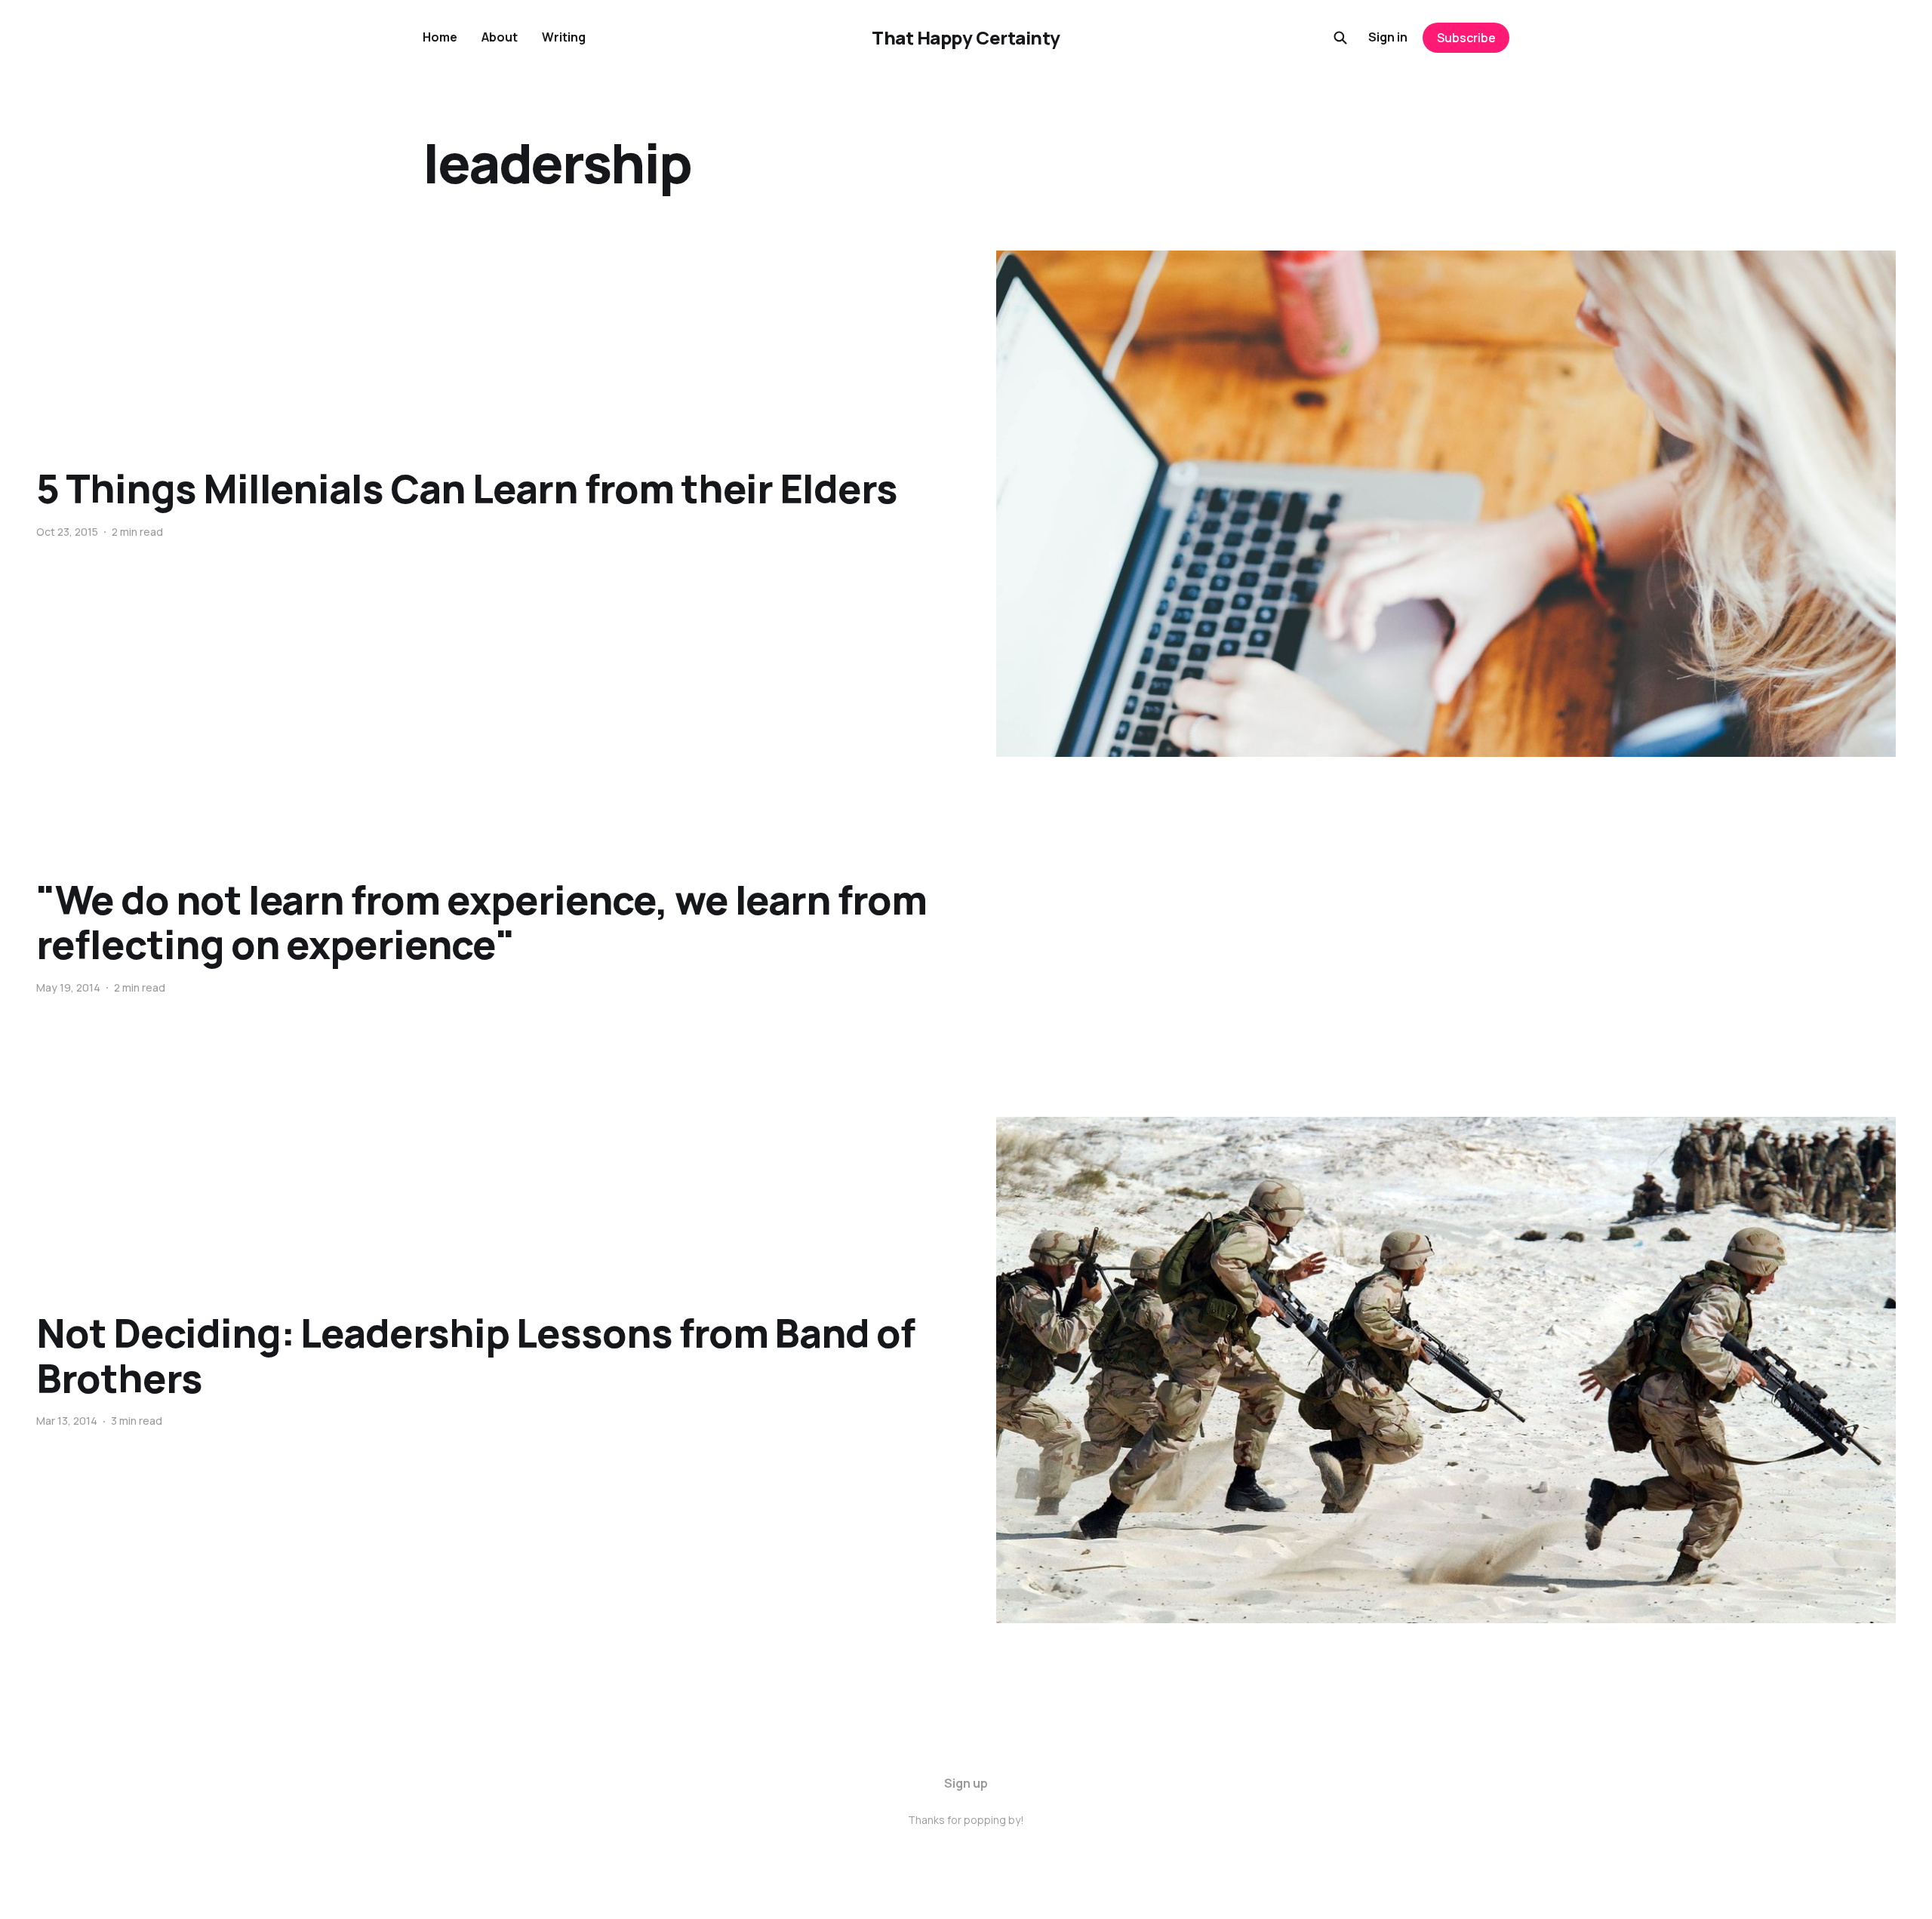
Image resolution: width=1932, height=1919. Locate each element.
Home (440, 37)
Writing (564, 37)
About (500, 37)
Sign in (1388, 37)
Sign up (966, 1783)
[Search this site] (1340, 38)
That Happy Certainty (966, 38)
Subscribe (1466, 38)
